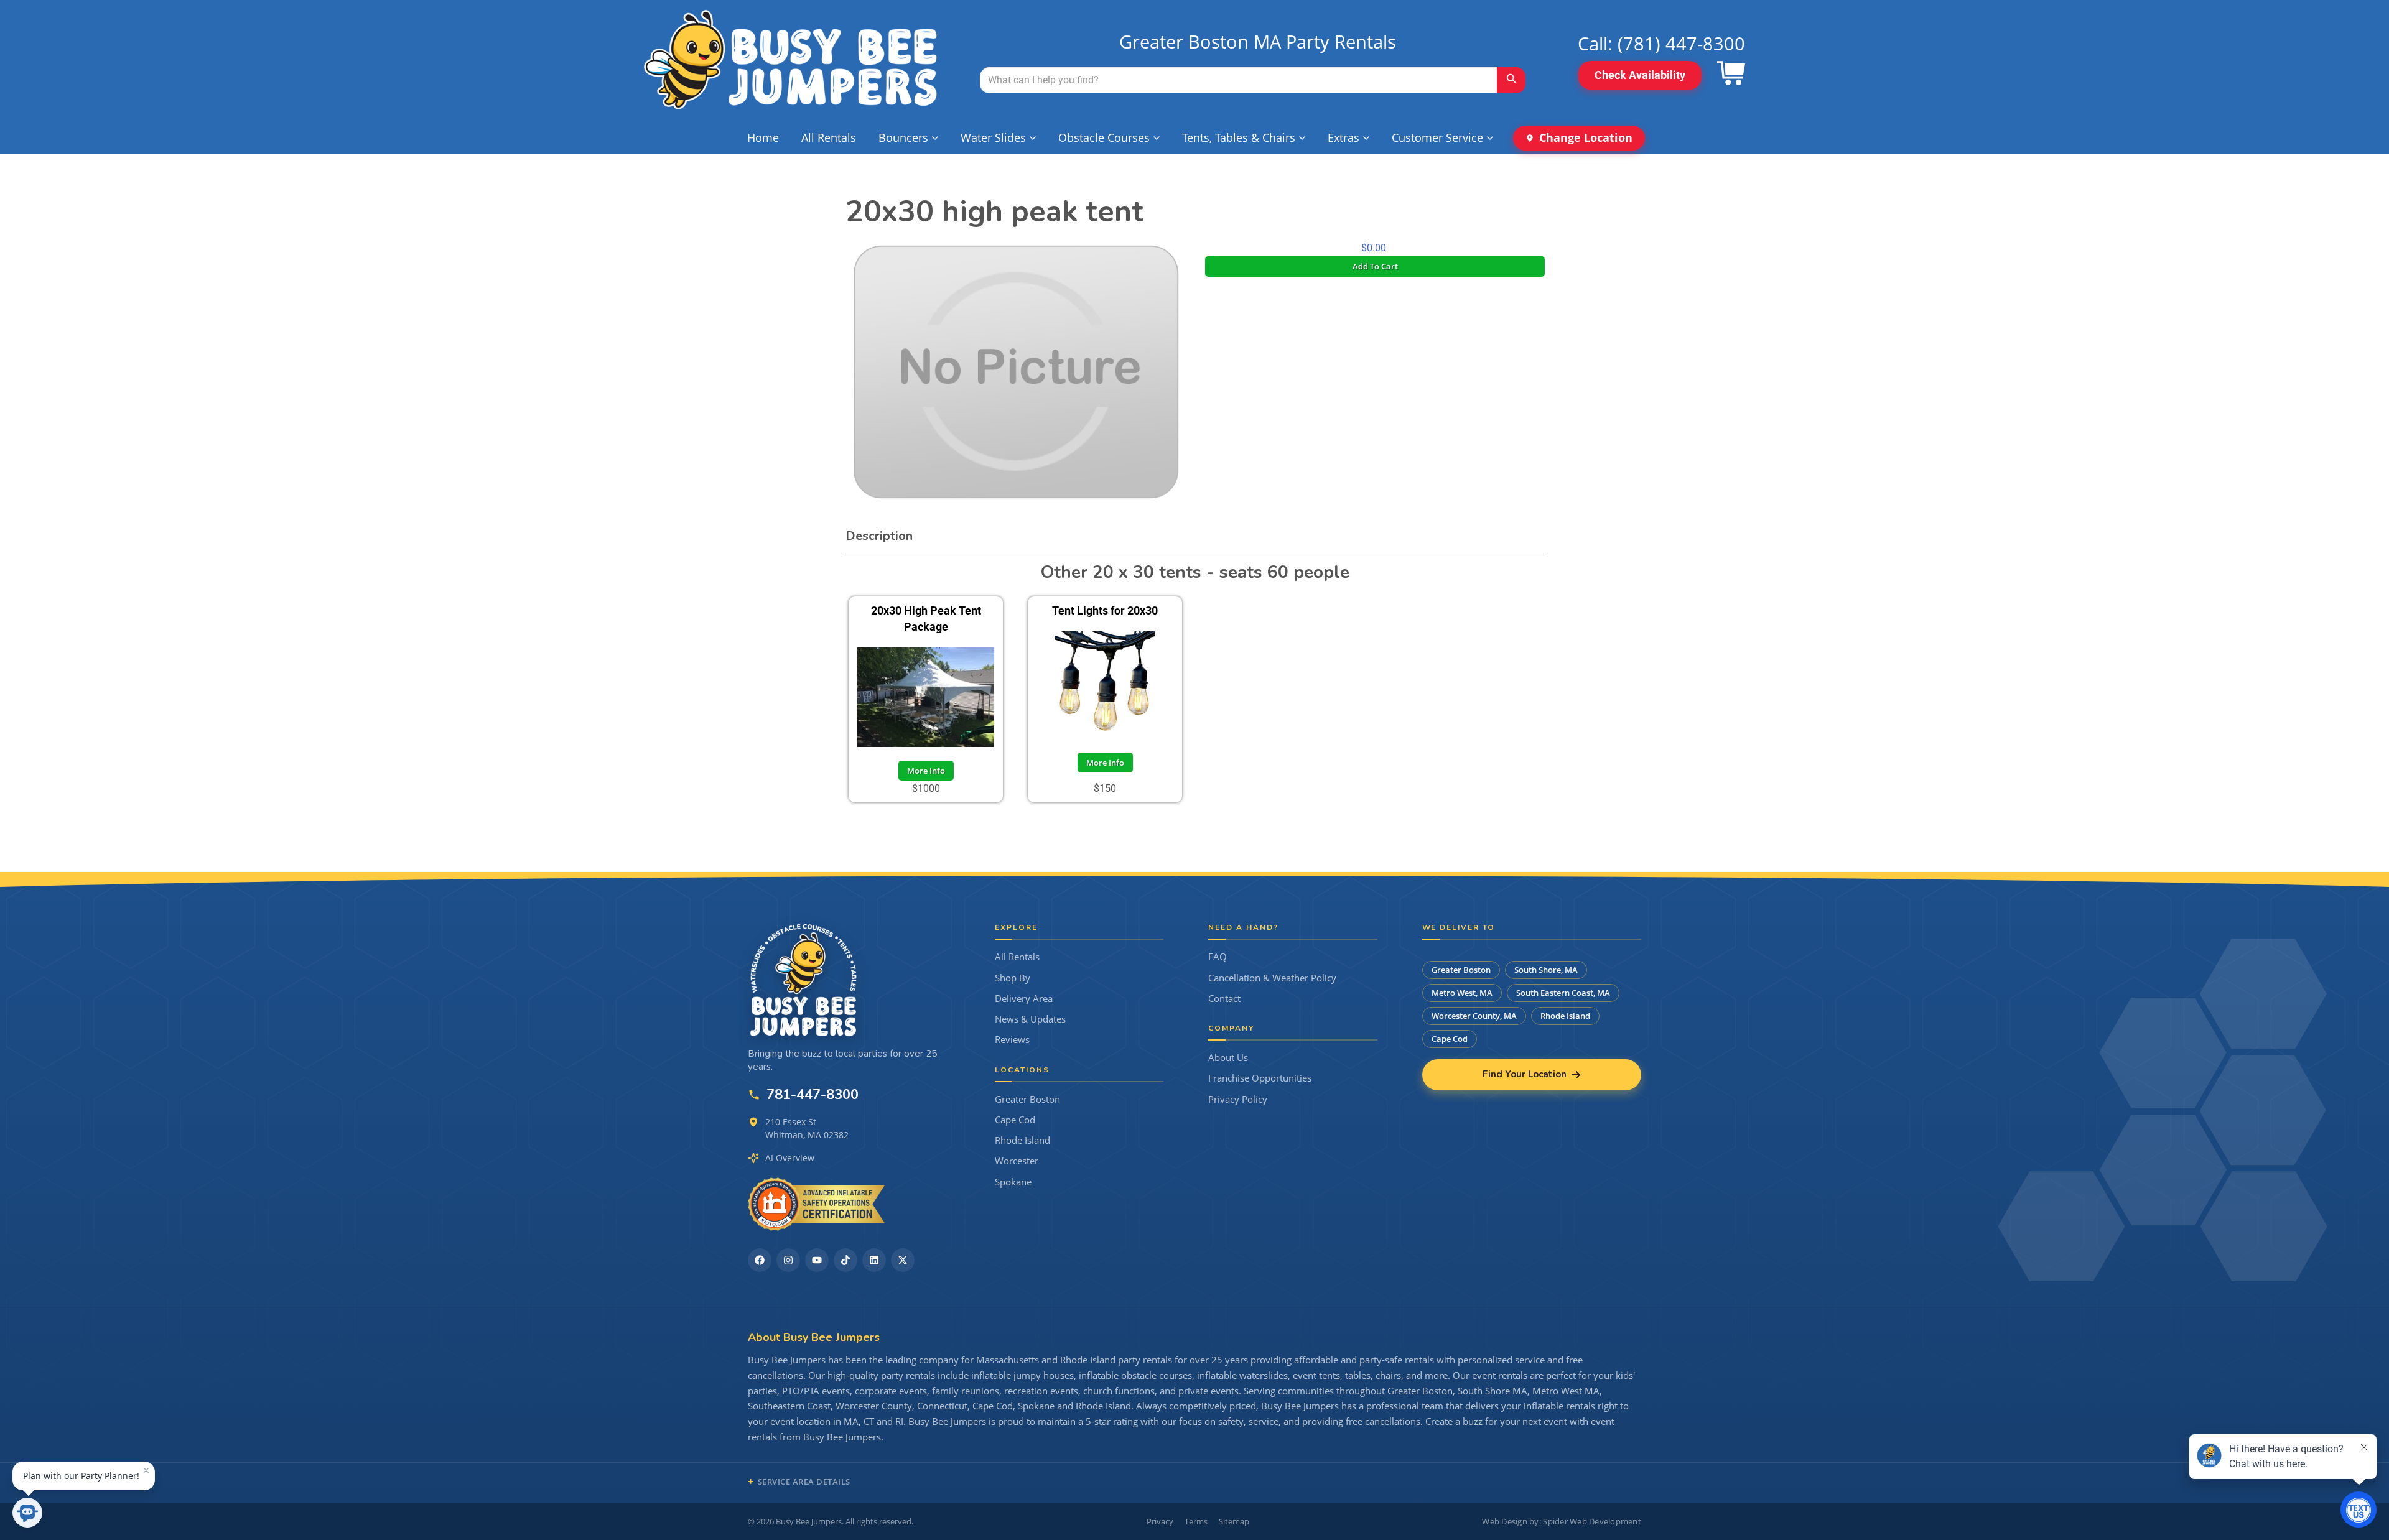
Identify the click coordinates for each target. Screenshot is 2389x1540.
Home (763, 137)
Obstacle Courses (1104, 137)
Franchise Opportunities (1260, 1078)
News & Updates (1030, 1019)
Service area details (804, 1482)
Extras (1344, 137)
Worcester (1017, 1161)
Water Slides (993, 137)
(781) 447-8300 (1681, 43)
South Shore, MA (1546, 970)
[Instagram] (788, 1260)
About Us (1228, 1058)
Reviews (1012, 1040)
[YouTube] (817, 1260)
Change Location (1586, 137)
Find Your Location (1525, 1074)
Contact (1224, 999)
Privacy (1160, 1521)
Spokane (1013, 1182)
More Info (926, 771)
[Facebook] (760, 1260)
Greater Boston (1027, 1099)
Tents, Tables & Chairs (1239, 137)
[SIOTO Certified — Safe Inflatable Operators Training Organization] (816, 1204)
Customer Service (1437, 137)
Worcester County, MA (1474, 1016)
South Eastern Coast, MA (1563, 993)
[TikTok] (845, 1260)
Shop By (1013, 978)
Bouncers (903, 137)
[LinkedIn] (874, 1260)
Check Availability (1640, 75)
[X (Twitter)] (903, 1260)
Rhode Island (1022, 1140)
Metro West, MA (1462, 993)
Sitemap (1234, 1521)
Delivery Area (1024, 999)
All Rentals (829, 137)
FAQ (1218, 957)
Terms (1196, 1521)
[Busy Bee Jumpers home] (804, 980)
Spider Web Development (1592, 1521)
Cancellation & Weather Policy (1272, 978)
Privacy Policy (1238, 1099)
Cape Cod (1015, 1120)
